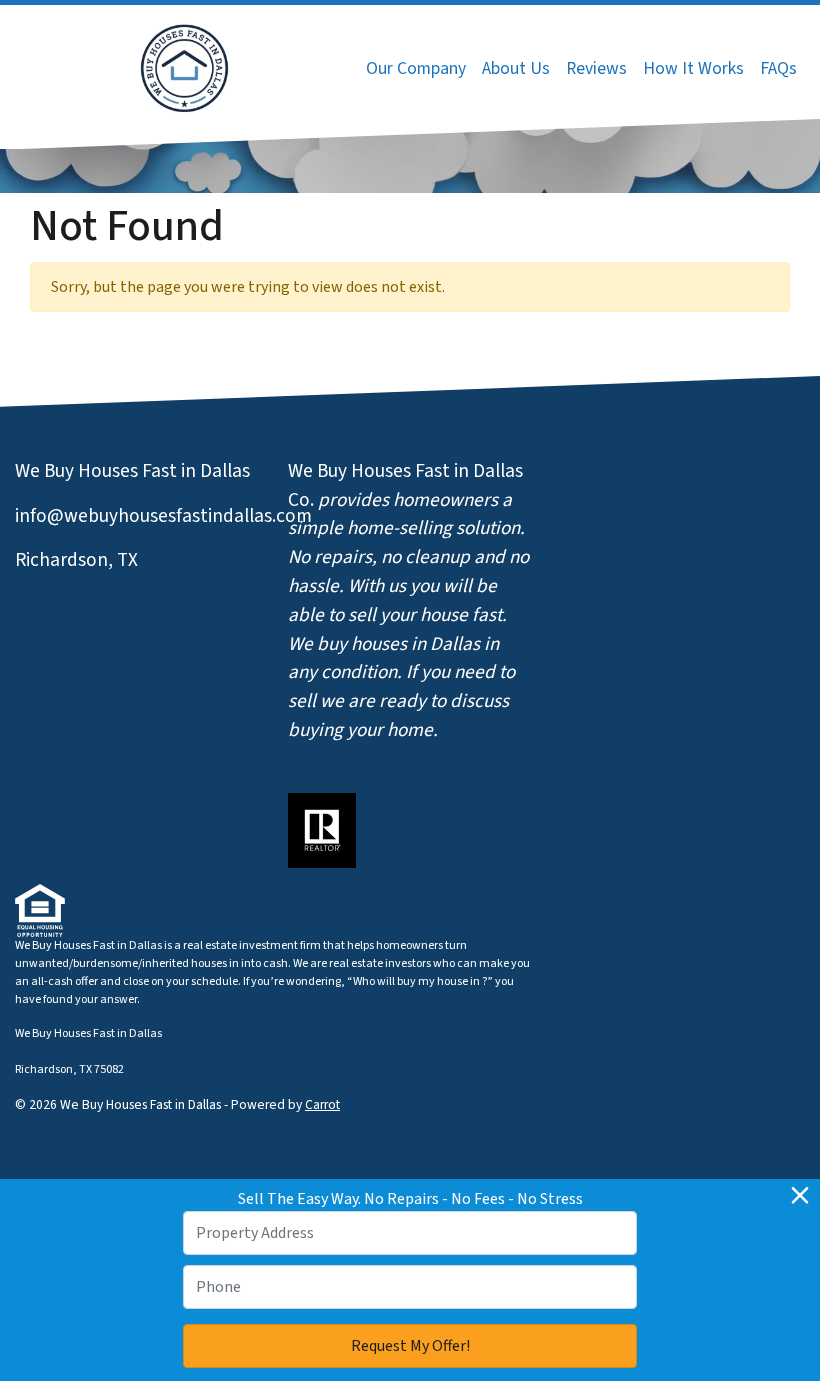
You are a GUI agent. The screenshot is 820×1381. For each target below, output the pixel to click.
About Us (516, 68)
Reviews (596, 68)
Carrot (322, 1104)
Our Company (416, 68)
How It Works (693, 68)
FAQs (778, 68)
